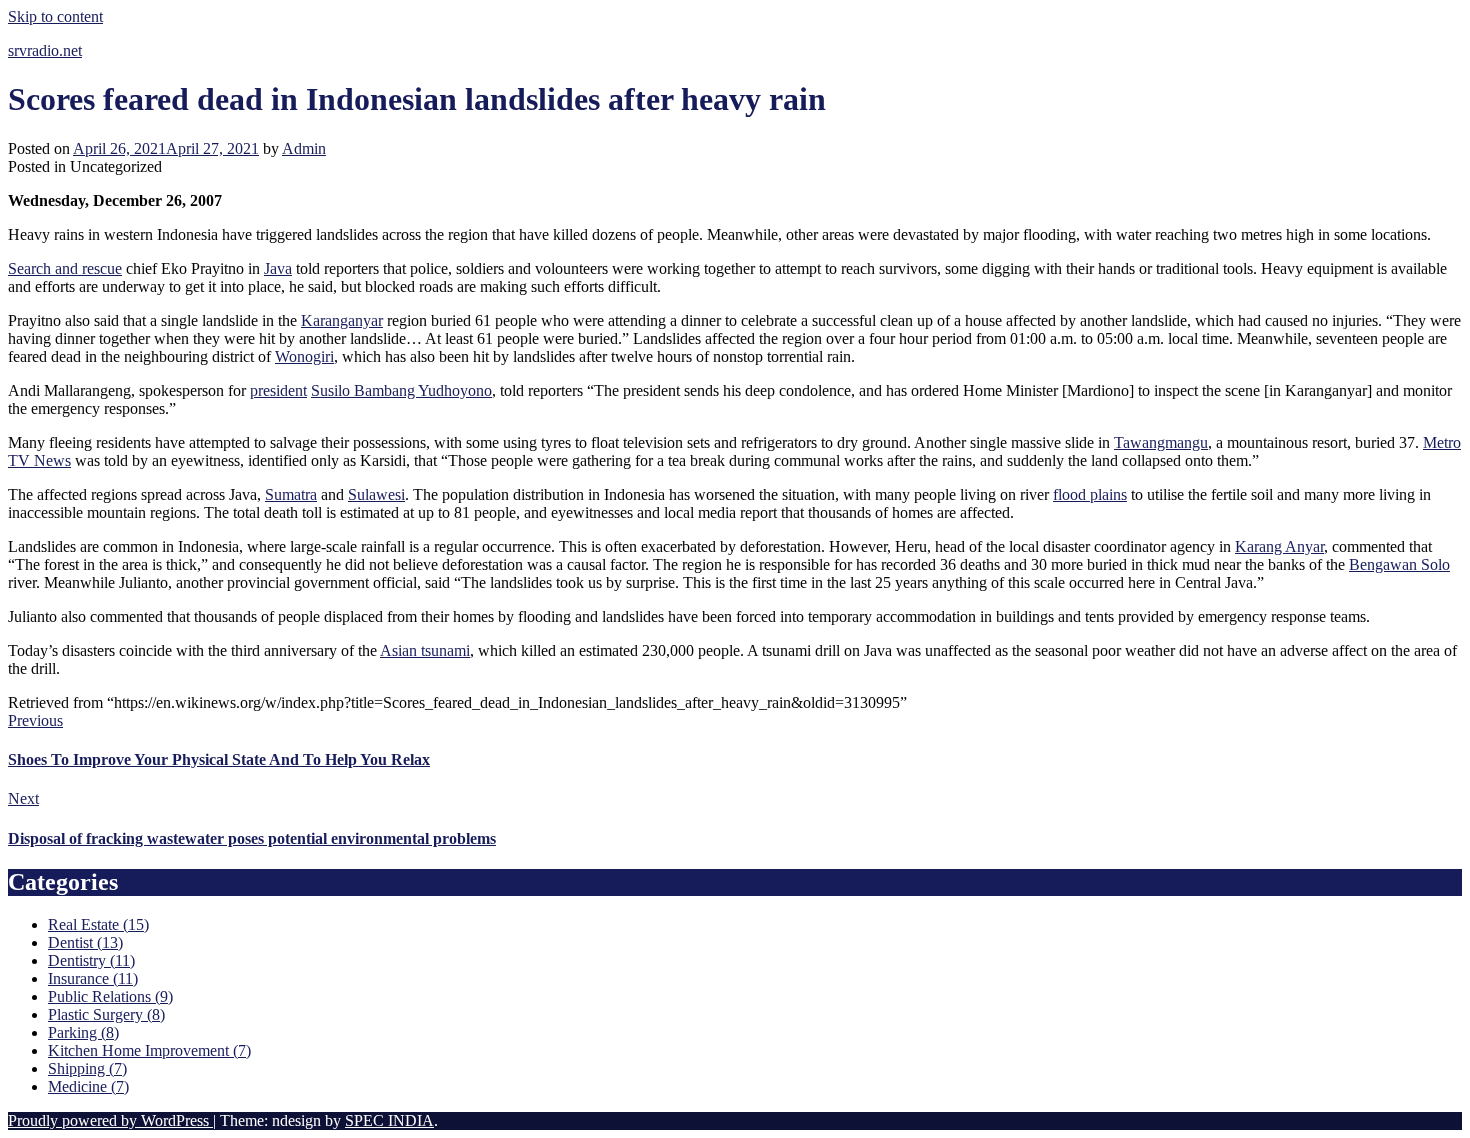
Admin (304, 148)
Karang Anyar (1279, 546)
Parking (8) (83, 1032)
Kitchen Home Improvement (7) (149, 1050)
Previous (35, 720)
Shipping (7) (87, 1068)
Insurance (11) (93, 978)
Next (23, 798)
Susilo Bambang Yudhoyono (401, 390)
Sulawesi (376, 494)
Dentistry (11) (91, 960)
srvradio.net (45, 50)
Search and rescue (65, 268)
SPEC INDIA (389, 1120)
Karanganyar (342, 320)
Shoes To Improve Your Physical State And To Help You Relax (219, 759)
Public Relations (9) (110, 996)
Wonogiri (304, 356)
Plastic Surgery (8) (106, 1014)
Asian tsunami (425, 650)
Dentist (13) (85, 942)
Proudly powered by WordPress (110, 1120)
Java (278, 268)
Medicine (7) (88, 1086)
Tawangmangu (1161, 442)
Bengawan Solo (1399, 564)
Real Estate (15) (98, 924)
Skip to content (55, 16)
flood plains (1090, 494)
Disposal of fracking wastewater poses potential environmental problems (252, 838)
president (278, 390)
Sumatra (291, 494)
